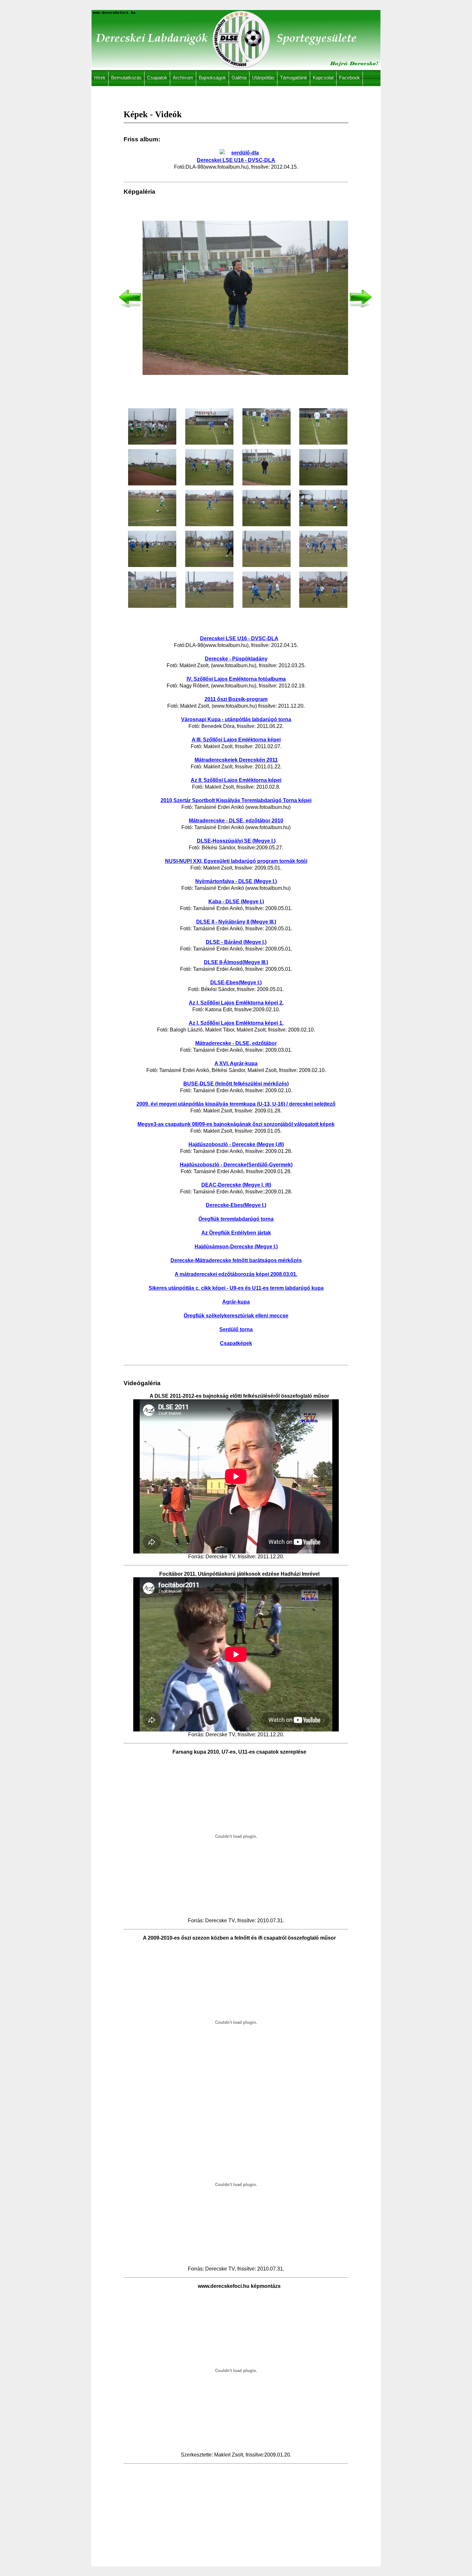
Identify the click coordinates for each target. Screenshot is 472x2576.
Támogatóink (294, 78)
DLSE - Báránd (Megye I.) (236, 942)
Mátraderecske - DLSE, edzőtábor (236, 1043)
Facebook (350, 78)
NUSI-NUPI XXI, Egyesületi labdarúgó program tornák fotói (236, 861)
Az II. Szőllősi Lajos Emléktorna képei (236, 780)
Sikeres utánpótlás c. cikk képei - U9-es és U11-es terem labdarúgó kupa (236, 1288)
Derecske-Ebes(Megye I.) (236, 1205)
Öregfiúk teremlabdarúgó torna (236, 1219)
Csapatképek (236, 1343)
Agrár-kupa (236, 1302)
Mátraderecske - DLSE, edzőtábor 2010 (236, 821)
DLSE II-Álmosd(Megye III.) (236, 962)
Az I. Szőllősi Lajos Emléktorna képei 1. (236, 1023)
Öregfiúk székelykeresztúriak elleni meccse (236, 1316)
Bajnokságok (212, 78)
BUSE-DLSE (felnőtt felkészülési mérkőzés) (236, 1084)
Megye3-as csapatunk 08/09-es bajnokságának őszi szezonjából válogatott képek (236, 1124)
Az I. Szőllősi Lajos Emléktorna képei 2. (236, 1003)
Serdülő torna (236, 1329)
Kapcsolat (323, 78)
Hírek (100, 78)
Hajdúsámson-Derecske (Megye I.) (236, 1247)
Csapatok (157, 78)
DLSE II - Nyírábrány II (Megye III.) (236, 922)
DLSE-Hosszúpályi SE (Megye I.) (236, 841)
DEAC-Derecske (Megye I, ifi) (236, 1185)
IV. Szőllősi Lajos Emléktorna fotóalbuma (236, 679)
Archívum (183, 78)
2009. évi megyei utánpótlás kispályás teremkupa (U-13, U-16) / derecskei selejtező (236, 1104)
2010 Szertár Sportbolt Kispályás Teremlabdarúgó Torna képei (236, 800)
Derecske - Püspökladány (236, 659)
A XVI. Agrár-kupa (236, 1063)
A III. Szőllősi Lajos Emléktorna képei (236, 740)
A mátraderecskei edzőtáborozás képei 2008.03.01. (236, 1274)
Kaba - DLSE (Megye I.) (236, 902)
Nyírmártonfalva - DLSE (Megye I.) (236, 881)
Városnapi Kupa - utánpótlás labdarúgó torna (236, 719)
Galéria (239, 78)
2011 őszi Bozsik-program (236, 699)
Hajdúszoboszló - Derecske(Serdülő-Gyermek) (236, 1165)
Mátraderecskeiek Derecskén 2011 (236, 760)
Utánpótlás (263, 78)
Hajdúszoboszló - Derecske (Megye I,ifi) (236, 1144)
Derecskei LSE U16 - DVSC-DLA (239, 638)
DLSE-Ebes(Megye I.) (236, 983)
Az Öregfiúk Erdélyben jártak (236, 1233)
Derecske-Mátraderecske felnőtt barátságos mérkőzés (236, 1260)
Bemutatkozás (126, 78)
